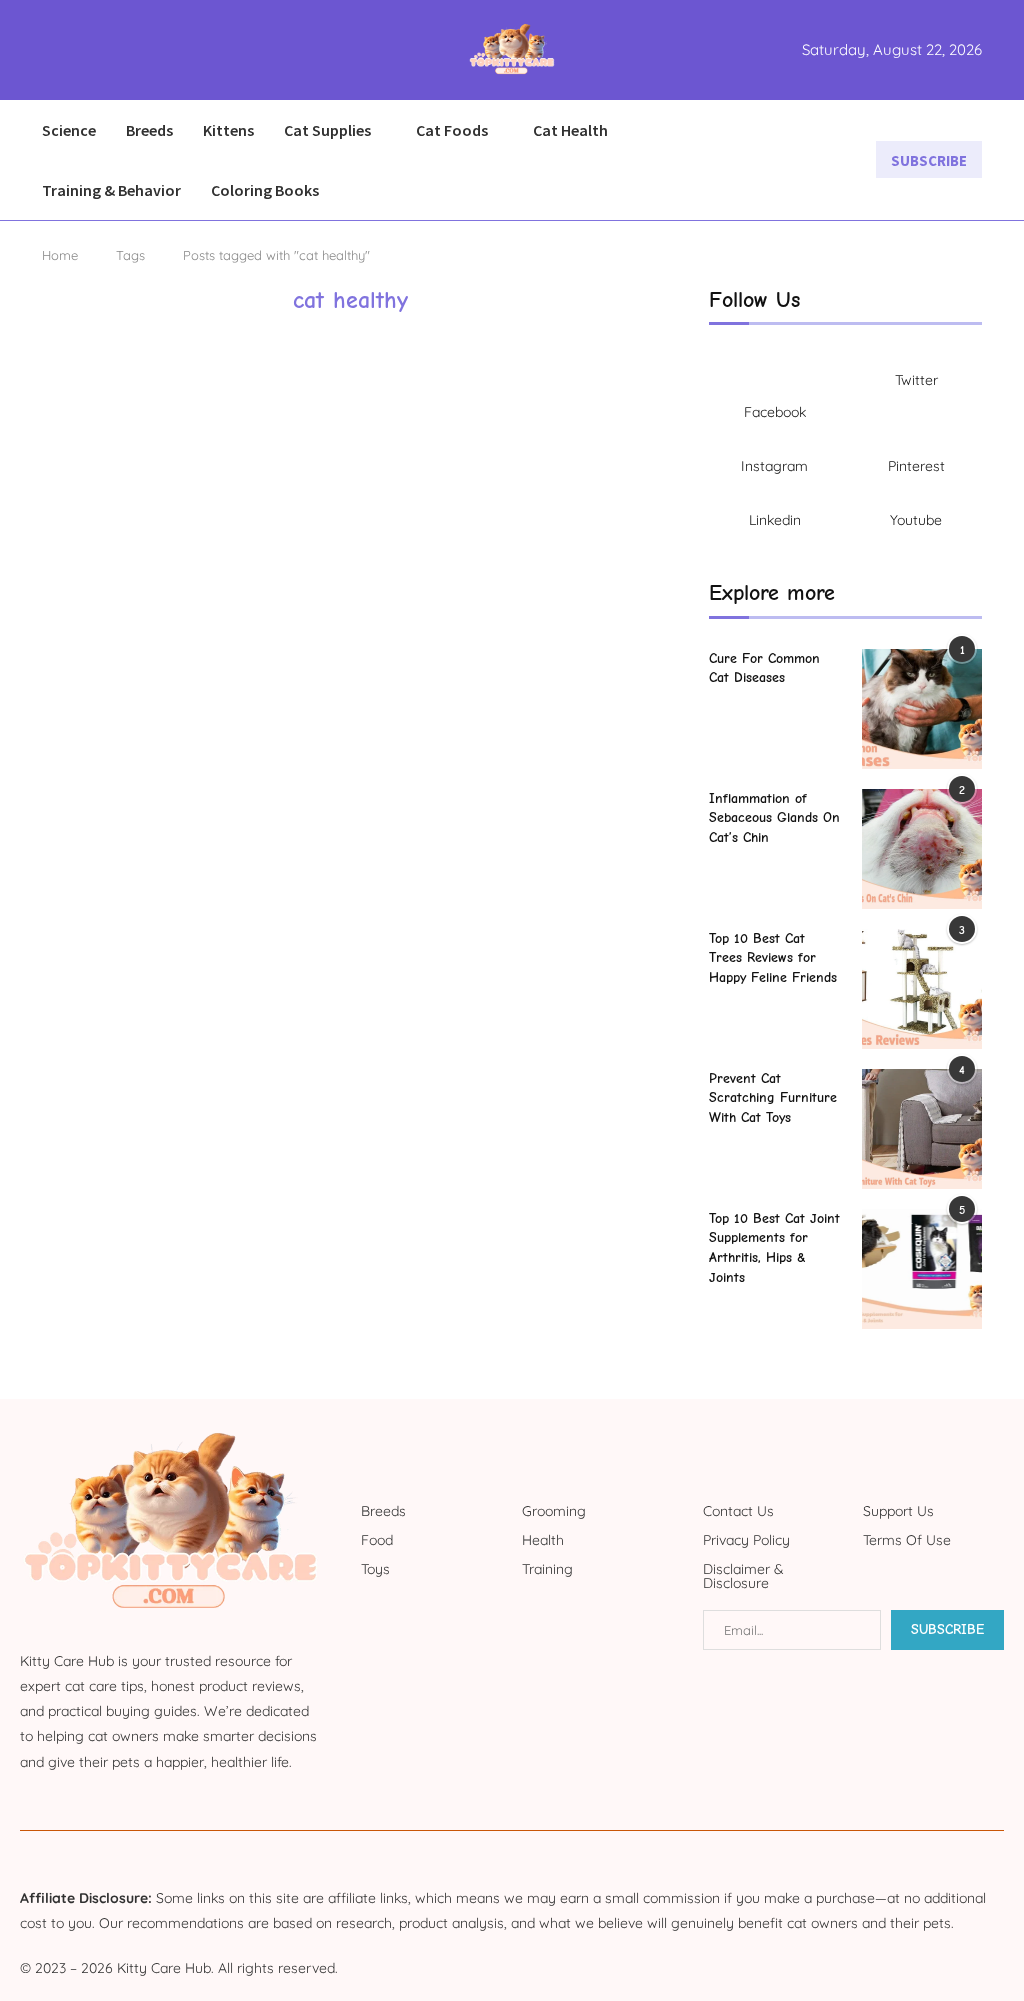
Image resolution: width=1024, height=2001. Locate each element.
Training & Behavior (111, 190)
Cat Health (570, 130)
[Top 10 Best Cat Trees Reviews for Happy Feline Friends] (922, 989)
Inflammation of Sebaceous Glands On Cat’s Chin (774, 818)
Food (377, 1540)
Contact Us (738, 1511)
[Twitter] (66, 50)
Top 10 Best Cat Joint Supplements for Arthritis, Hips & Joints (774, 1248)
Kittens (228, 130)
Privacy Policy (746, 1540)
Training (547, 1569)
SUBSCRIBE (929, 160)
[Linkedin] (102, 50)
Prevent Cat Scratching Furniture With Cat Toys (773, 1098)
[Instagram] (78, 50)
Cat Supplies (327, 130)
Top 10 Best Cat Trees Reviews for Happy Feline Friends (773, 958)
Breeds (149, 130)
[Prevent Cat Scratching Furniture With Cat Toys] (922, 1129)
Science (69, 130)
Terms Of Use (907, 1540)
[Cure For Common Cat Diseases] (922, 709)
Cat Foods (452, 130)
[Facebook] (48, 50)
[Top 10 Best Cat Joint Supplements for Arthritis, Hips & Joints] (922, 1269)
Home (60, 255)
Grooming (554, 1511)
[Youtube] (114, 50)
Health (543, 1540)
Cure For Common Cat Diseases (764, 668)
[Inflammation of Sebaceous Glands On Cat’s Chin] (922, 849)
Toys (375, 1569)
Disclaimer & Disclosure (743, 1576)
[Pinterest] (90, 50)
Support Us (898, 1511)
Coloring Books (265, 190)
